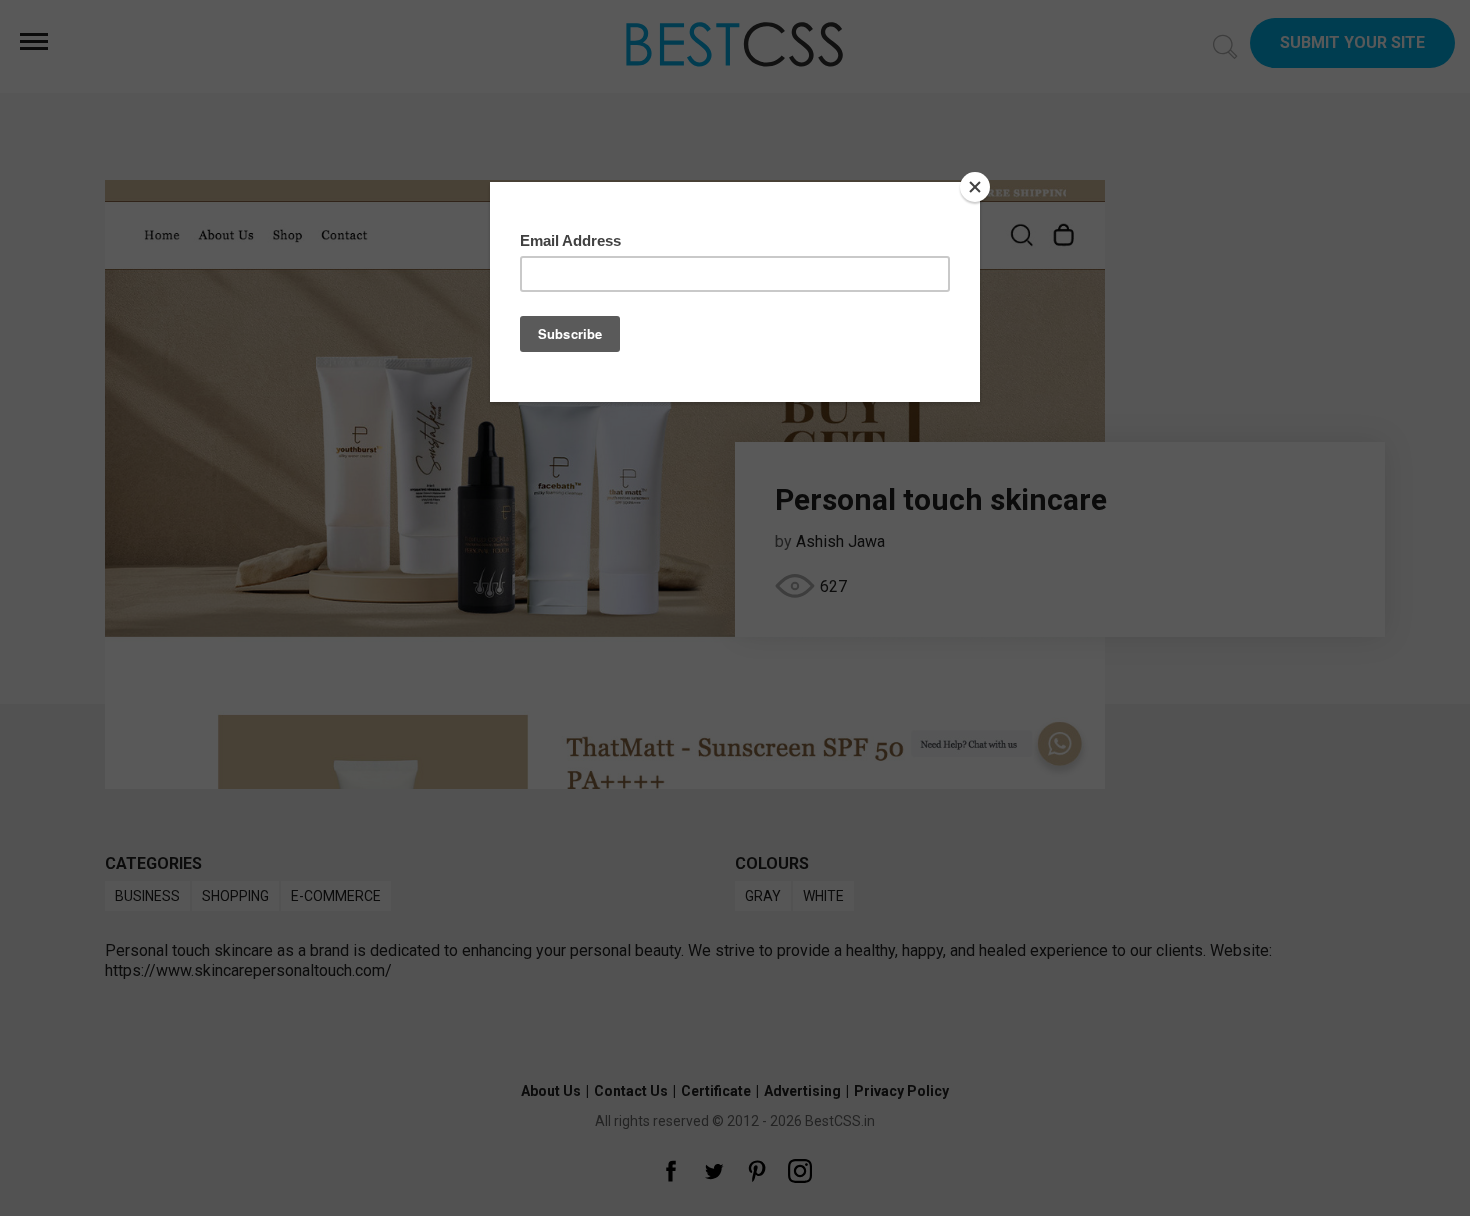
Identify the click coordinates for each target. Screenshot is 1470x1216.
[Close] (975, 187)
